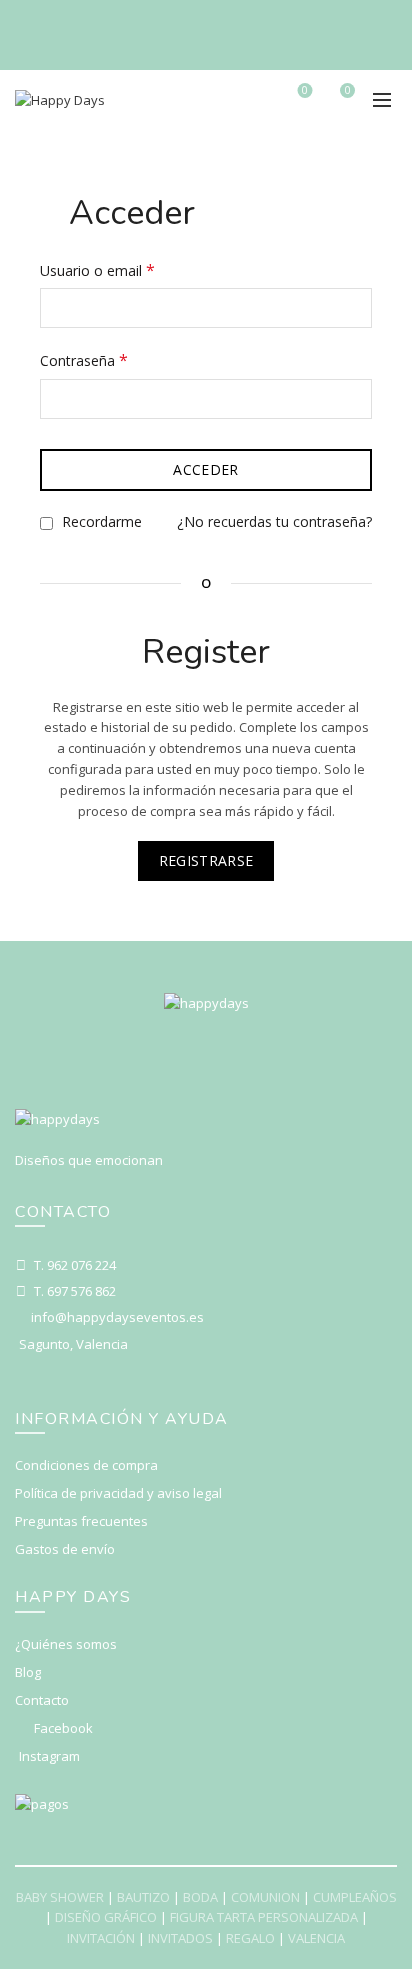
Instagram (49, 1756)
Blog (28, 1672)
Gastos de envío (65, 1549)
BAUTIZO (143, 1897)
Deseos (305, 91)
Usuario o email (133, 269)
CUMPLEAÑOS (355, 1897)
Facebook (63, 1728)
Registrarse (206, 860)
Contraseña (119, 359)
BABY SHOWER (60, 1897)
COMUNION (265, 1897)
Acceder (205, 469)
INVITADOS (180, 1938)
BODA (200, 1897)
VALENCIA (316, 1938)
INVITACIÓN (101, 1938)
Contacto (42, 1700)
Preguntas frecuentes (81, 1521)
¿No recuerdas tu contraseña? (274, 521)
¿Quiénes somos (66, 1644)
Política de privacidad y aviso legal (118, 1493)
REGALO (250, 1938)
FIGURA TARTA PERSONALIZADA (264, 1917)
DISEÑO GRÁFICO (106, 1917)
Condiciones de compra (86, 1465)
